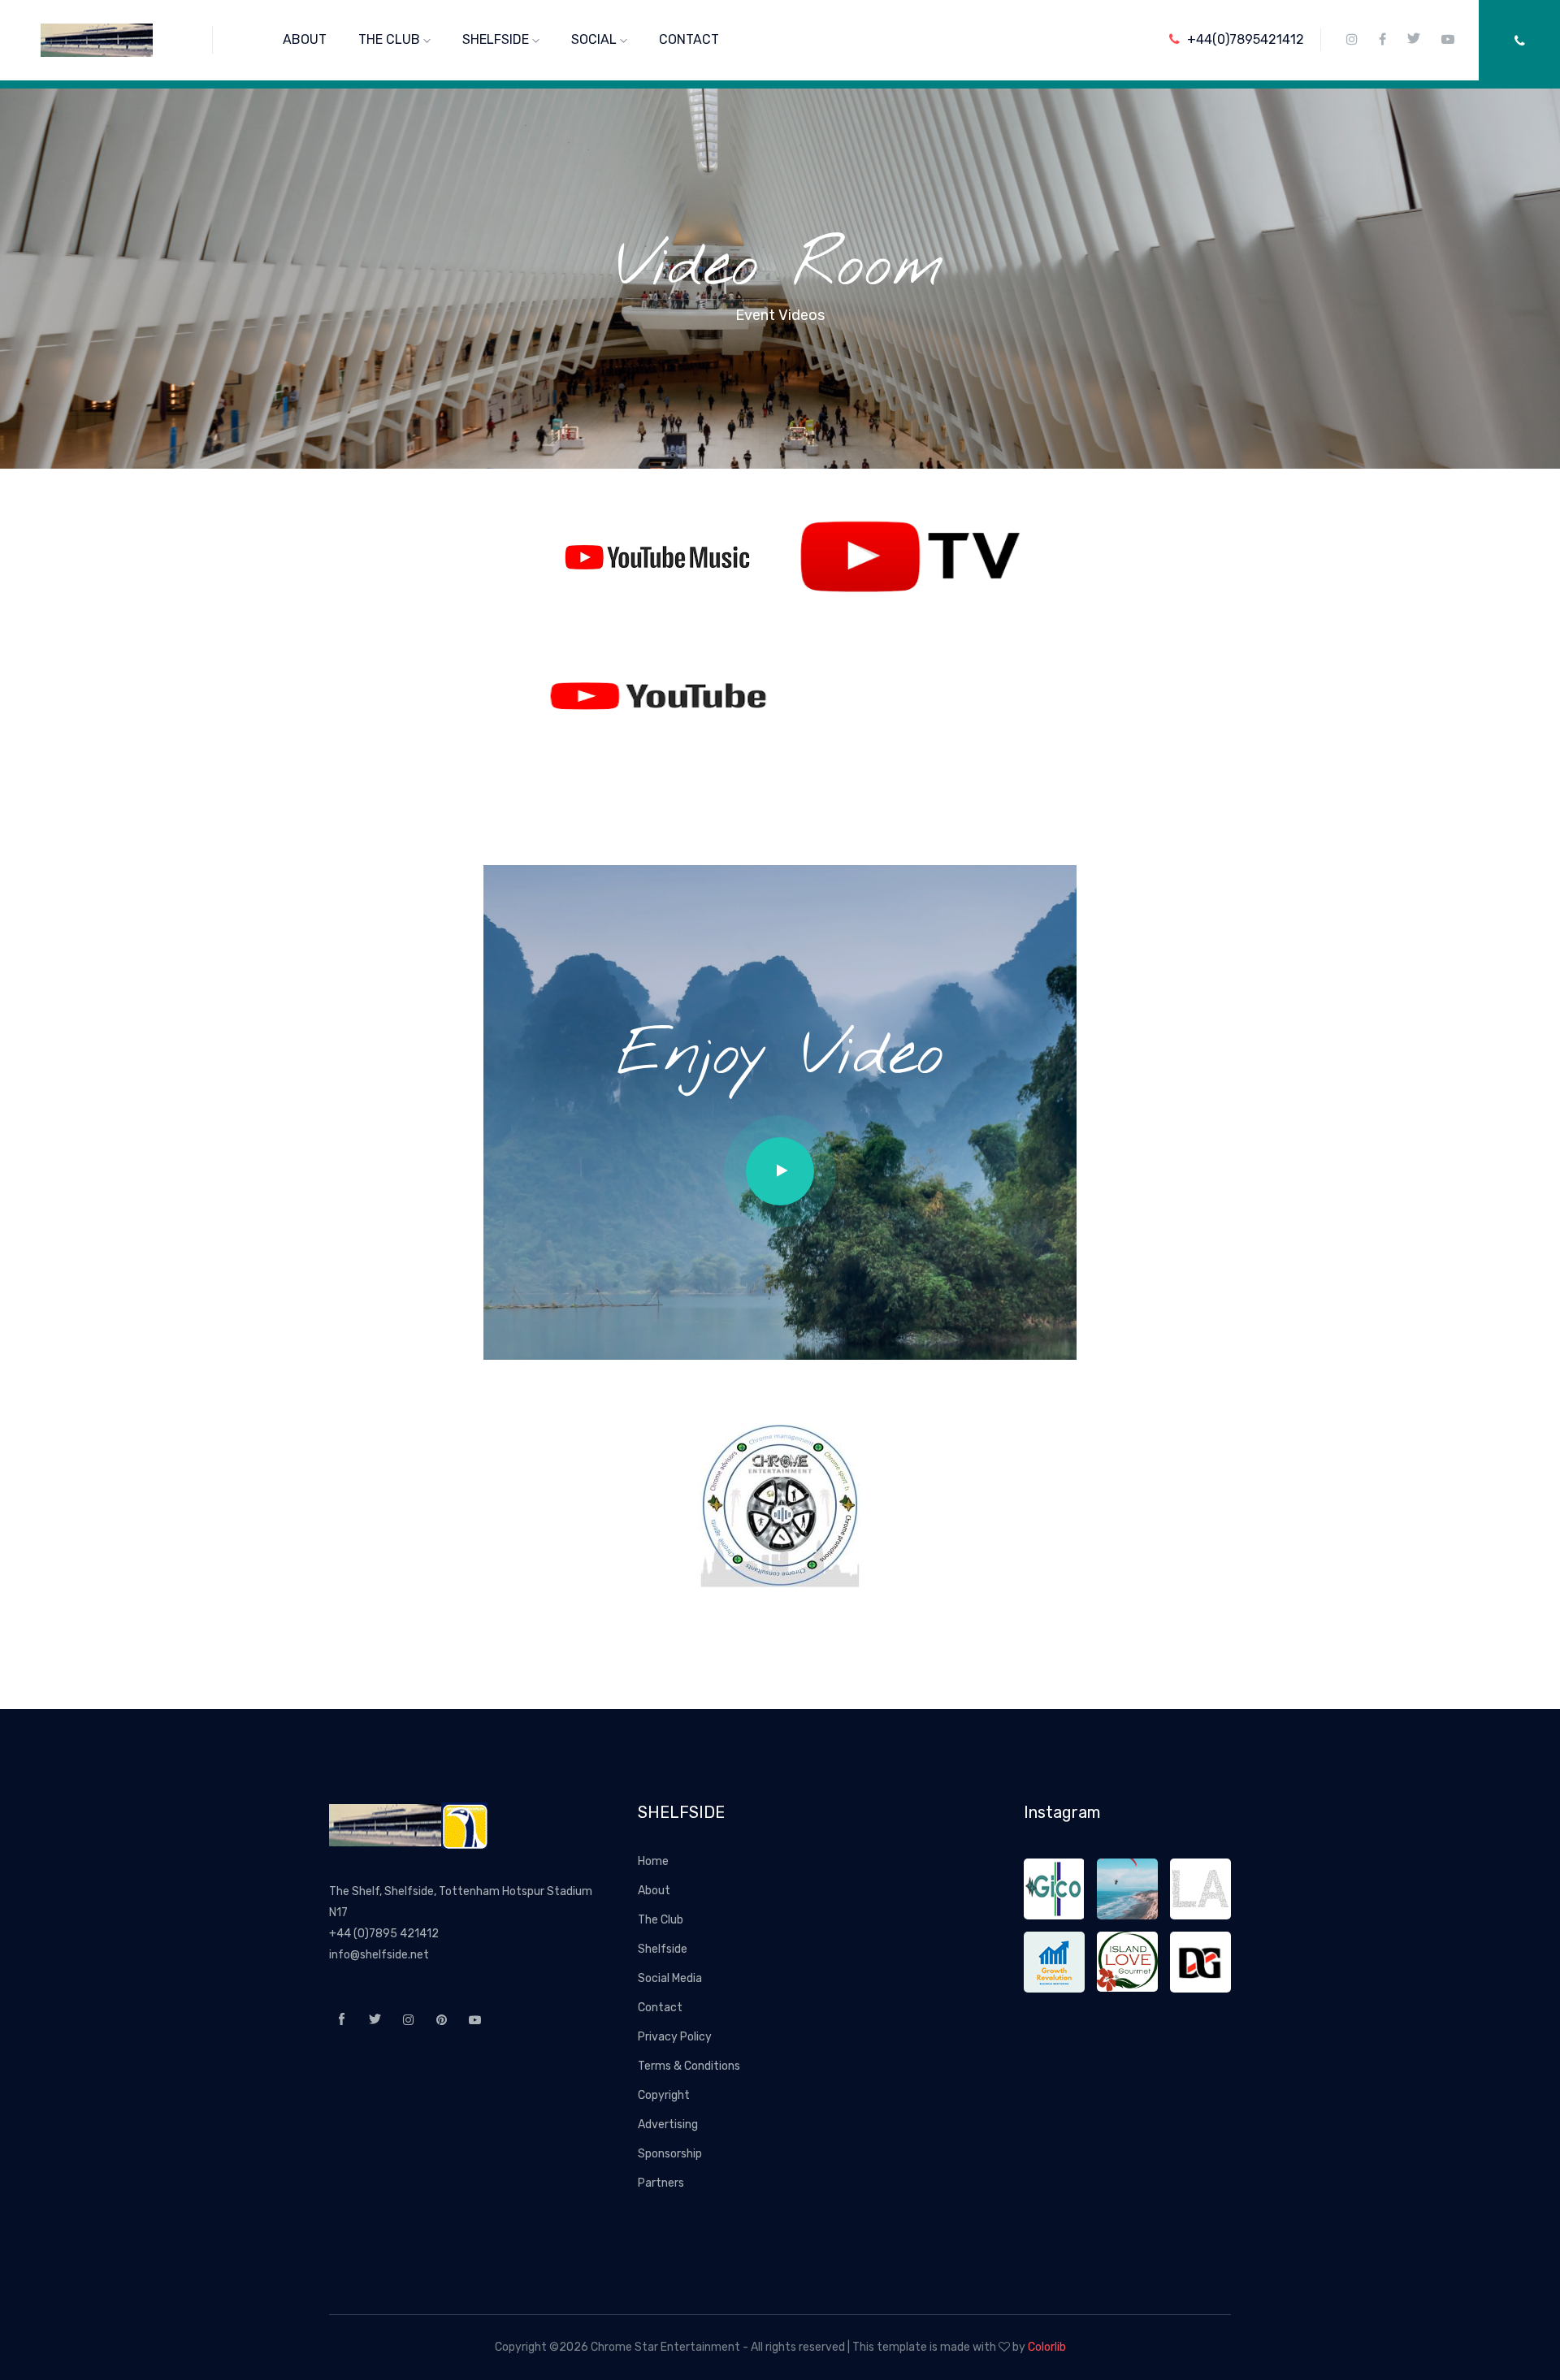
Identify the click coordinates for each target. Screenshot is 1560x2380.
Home (653, 1861)
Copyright (664, 2095)
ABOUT (305, 39)
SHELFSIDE (497, 39)
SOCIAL (596, 39)
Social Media (670, 1978)
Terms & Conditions (689, 2066)
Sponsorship (670, 2154)
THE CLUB (391, 39)
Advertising (668, 2125)
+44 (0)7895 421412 (384, 1934)
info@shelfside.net (379, 1955)
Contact (660, 2008)
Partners (661, 2183)
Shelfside (663, 1949)
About (654, 1891)
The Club (661, 1920)
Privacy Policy (675, 2037)
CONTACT (689, 39)
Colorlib (1047, 2347)
